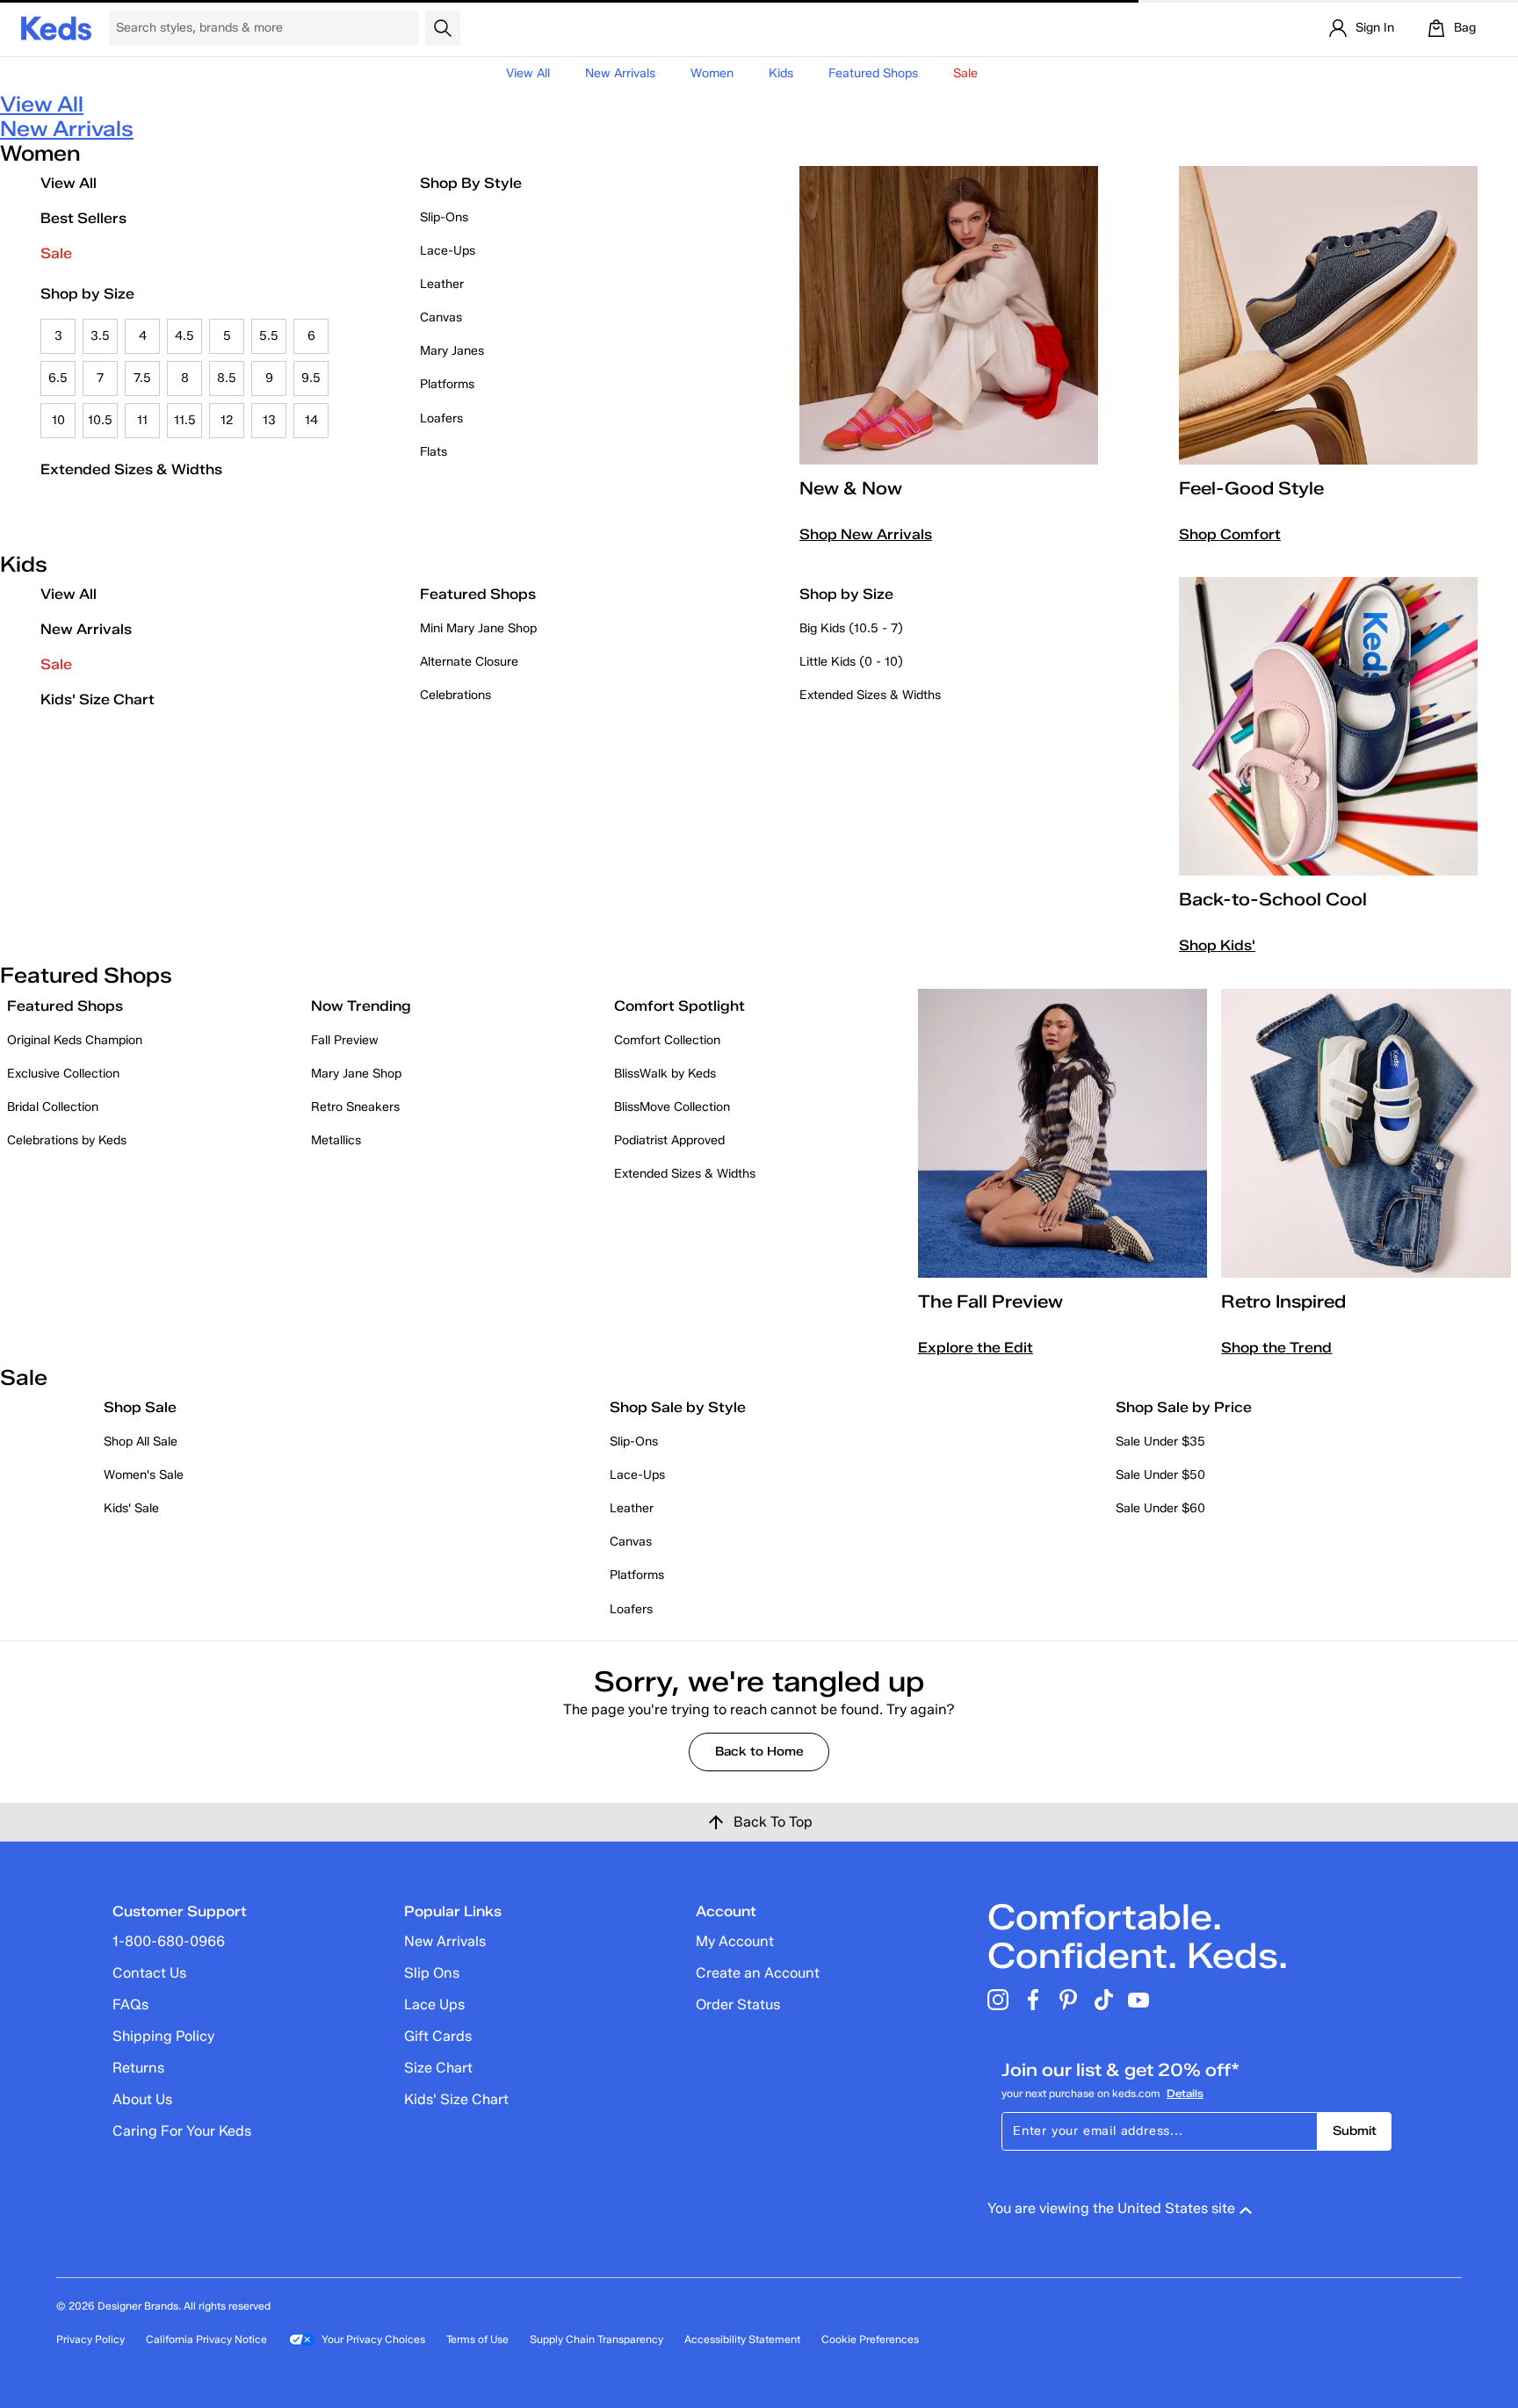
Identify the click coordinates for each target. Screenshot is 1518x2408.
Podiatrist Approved (669, 1140)
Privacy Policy (90, 2339)
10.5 (100, 420)
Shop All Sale (141, 1442)
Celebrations (455, 695)
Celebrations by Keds (67, 1140)
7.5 (142, 378)
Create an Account (758, 1973)
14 (311, 420)
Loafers (441, 418)
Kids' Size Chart (98, 699)
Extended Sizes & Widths (131, 469)
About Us (142, 2099)
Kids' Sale (131, 1508)
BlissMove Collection (672, 1107)
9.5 (311, 378)
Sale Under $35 (1160, 1442)
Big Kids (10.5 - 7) (851, 628)
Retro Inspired (1283, 1301)
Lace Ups (434, 2004)
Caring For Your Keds (182, 2131)
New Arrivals (620, 73)
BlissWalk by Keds (665, 1074)
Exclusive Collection (63, 1074)
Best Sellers (83, 218)
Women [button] (712, 73)
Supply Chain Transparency (596, 2339)
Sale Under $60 (1160, 1508)
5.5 (269, 336)
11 (142, 420)
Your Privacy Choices (373, 2339)
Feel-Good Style (1251, 488)
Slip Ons (432, 1973)
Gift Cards (438, 2036)
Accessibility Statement (742, 2339)
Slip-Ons (444, 217)
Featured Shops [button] (873, 73)
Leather (442, 284)
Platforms (447, 384)
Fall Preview (345, 1040)
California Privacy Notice (206, 2339)
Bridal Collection (53, 1107)
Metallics (336, 1140)
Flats (434, 452)
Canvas (441, 317)
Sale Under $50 (1160, 1475)
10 (58, 420)
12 (227, 420)
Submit (1355, 2131)
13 (269, 420)
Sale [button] (965, 73)
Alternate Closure (469, 662)
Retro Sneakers (355, 1107)
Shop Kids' (1217, 945)
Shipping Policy (163, 2036)
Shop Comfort (1230, 534)
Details (1185, 2093)
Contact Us (149, 1973)
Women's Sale (144, 1475)
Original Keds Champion (75, 1040)
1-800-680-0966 (169, 1941)
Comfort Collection (667, 1040)
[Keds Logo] (56, 27)
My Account (735, 1941)
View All (528, 73)
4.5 (184, 336)
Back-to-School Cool (1273, 899)
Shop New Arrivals (866, 534)
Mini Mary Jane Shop (478, 628)
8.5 (227, 378)
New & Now (851, 488)
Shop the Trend (1276, 1348)
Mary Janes (452, 351)
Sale (56, 253)
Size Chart (438, 2068)
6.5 (58, 378)
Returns (138, 2068)
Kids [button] (781, 73)
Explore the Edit (976, 1348)
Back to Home (759, 1752)
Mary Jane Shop (356, 1074)
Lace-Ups (448, 251)
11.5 (185, 420)
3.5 (100, 336)
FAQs (130, 2004)
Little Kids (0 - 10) (851, 662)
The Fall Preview (990, 1301)
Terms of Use (477, 2339)
